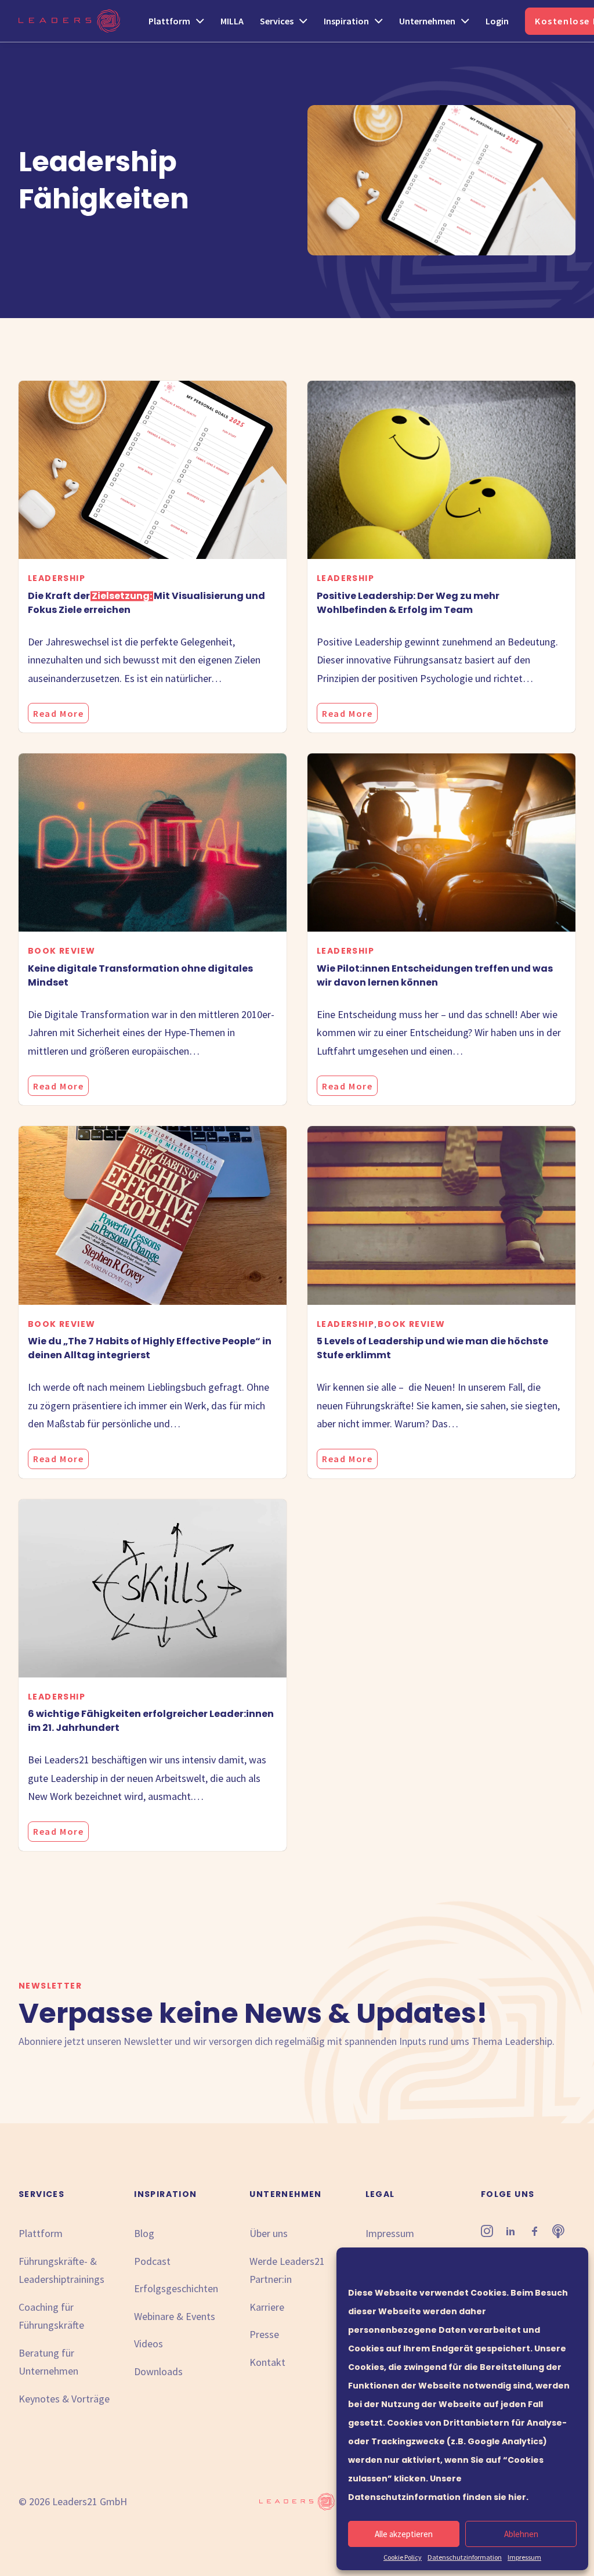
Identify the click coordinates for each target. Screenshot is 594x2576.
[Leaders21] (69, 21)
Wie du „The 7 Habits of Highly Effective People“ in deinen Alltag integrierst (150, 1348)
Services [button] (277, 21)
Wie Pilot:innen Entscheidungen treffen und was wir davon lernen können (435, 975)
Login (497, 21)
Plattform (41, 2233)
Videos (148, 2344)
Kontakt (267, 2362)
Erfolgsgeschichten (176, 2288)
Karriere (267, 2307)
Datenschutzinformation (465, 2557)
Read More (58, 713)
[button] (153, 470)
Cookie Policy (403, 2557)
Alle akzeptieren (404, 2534)
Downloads (158, 2371)
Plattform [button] (169, 21)
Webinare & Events (175, 2316)
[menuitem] (180, 21)
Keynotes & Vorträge (64, 2399)
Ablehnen (521, 2534)
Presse (264, 2334)
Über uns (269, 2233)
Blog (144, 2233)
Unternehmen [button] (427, 21)
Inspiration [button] (346, 21)
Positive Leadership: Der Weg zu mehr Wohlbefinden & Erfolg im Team (408, 603)
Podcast (152, 2261)
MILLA (232, 21)
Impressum (524, 2557)
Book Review (61, 951)
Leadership (57, 578)
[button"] (487, 2233)
